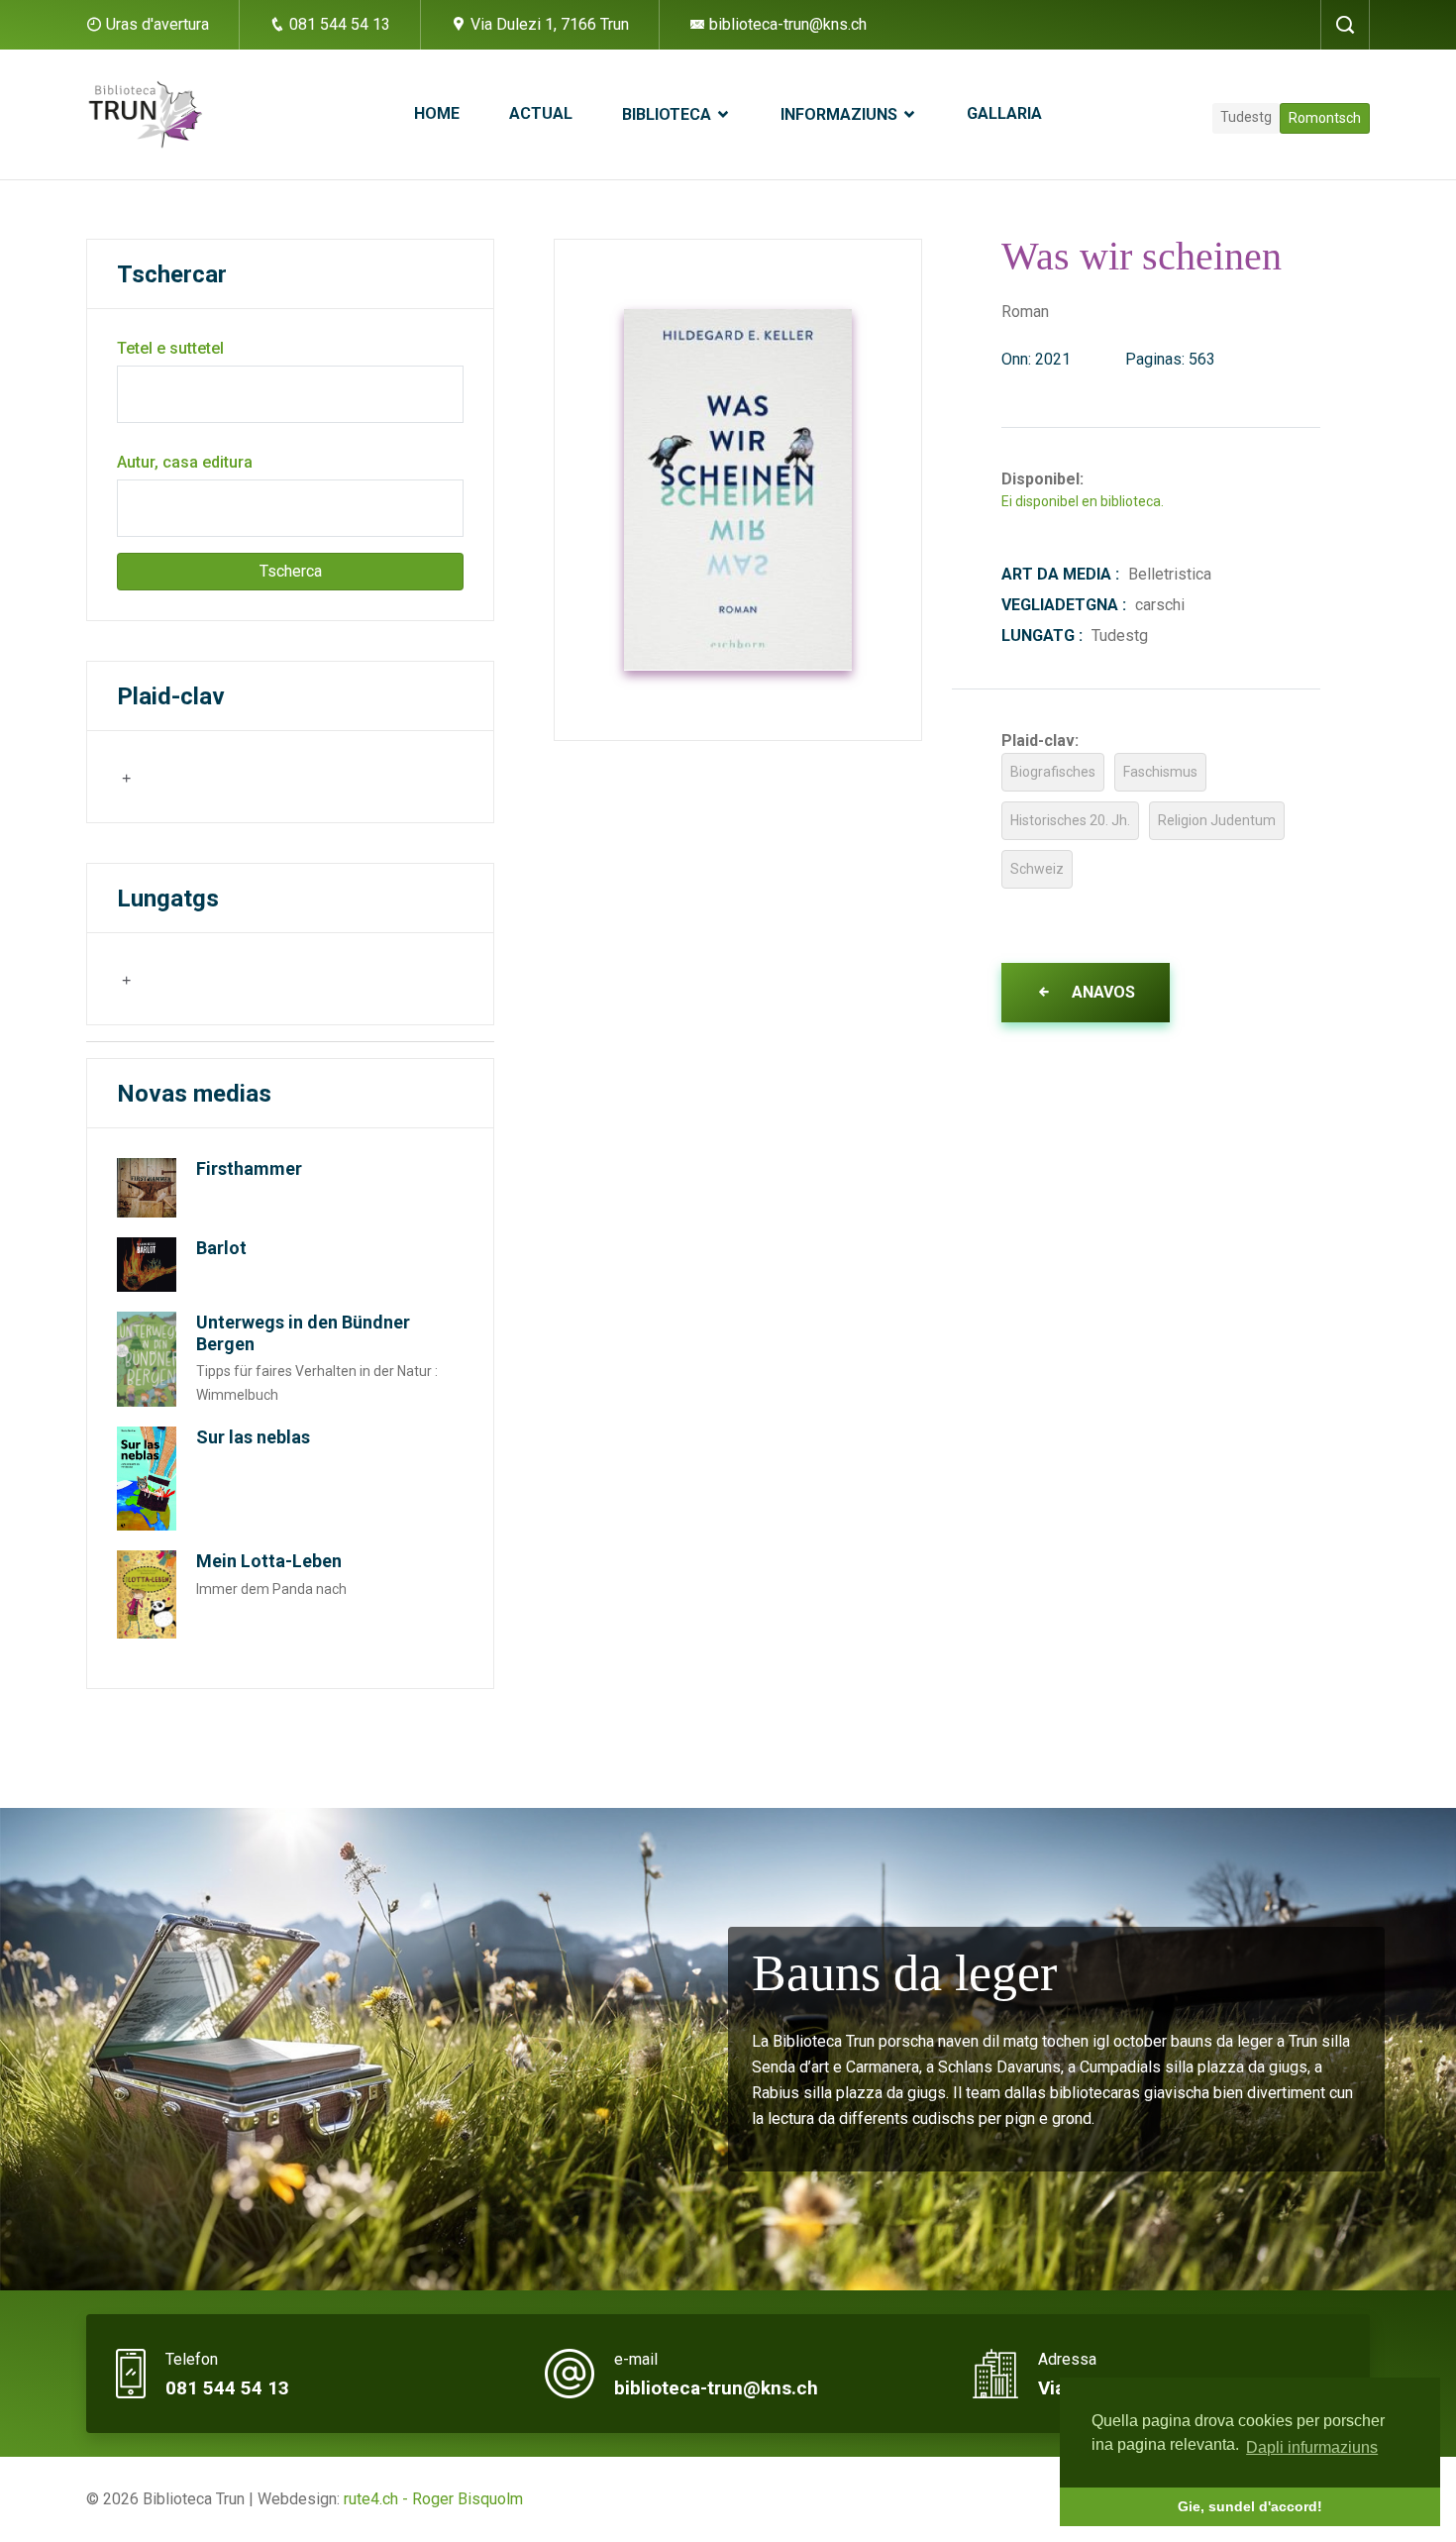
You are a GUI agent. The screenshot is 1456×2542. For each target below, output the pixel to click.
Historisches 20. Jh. (1070, 820)
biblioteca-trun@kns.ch (786, 24)
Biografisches (1053, 772)
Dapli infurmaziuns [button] (1312, 2447)
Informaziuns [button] (841, 114)
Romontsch (1325, 118)
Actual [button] (541, 113)
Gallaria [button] (1004, 113)
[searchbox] (216, 776)
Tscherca (291, 571)
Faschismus (1160, 772)
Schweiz (1037, 869)
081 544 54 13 (338, 24)
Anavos (1101, 992)
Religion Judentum (1217, 820)
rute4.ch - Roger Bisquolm (433, 2499)
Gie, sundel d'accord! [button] (1250, 2506)
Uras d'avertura (157, 24)
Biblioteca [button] (669, 114)
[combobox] (214, 777)
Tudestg (1246, 117)
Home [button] (437, 113)
